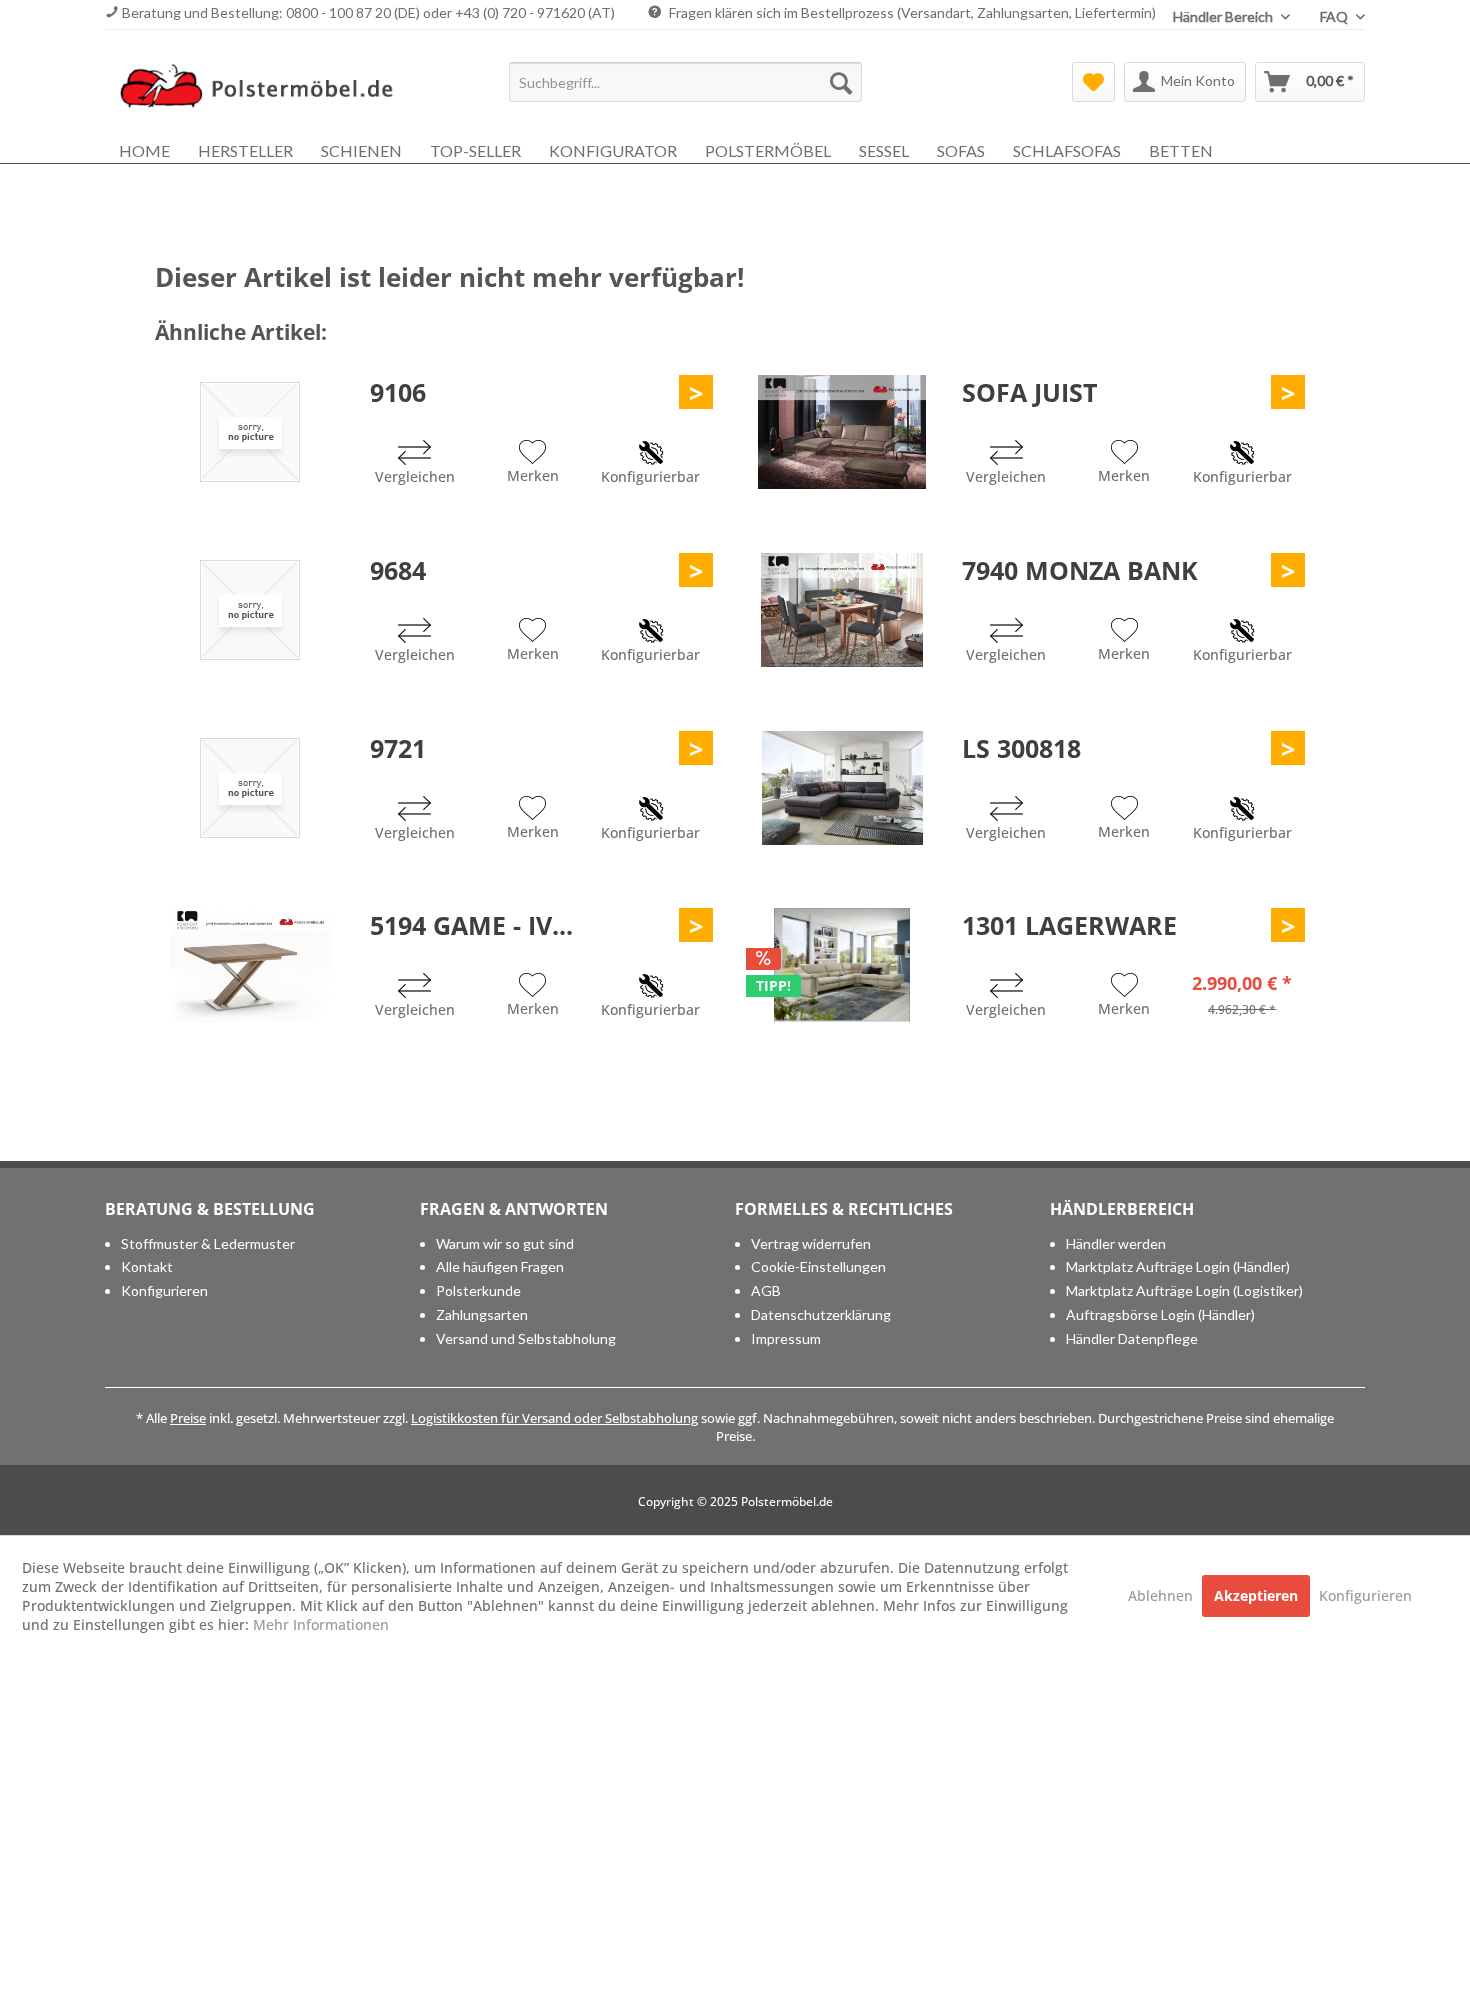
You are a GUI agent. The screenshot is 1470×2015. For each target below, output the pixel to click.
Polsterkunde (478, 1290)
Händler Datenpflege (1132, 1338)
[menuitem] (685, 82)
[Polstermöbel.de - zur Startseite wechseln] (266, 87)
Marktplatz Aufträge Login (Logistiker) (1184, 1290)
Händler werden (1116, 1243)
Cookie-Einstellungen (818, 1266)
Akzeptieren (1256, 1595)
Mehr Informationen (321, 1624)
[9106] (250, 432)
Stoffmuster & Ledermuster (208, 1243)
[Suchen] (841, 82)
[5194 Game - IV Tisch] (250, 965)
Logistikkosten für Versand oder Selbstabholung (554, 1418)
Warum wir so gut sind (505, 1243)
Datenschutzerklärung (821, 1314)
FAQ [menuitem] (1335, 16)
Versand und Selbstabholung (526, 1338)
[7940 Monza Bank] (842, 610)
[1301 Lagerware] (842, 965)
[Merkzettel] (1093, 82)
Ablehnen (1162, 1595)
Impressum (786, 1338)
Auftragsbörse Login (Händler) (1160, 1314)
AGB (766, 1290)
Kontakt (147, 1266)
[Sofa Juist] (842, 432)
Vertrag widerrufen (811, 1243)
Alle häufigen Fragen (500, 1266)
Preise (188, 1418)
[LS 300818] (842, 788)
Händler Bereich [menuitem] (1224, 16)
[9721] (250, 788)
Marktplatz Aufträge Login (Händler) (1178, 1266)
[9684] (250, 610)
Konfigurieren (164, 1290)
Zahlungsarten (482, 1314)
